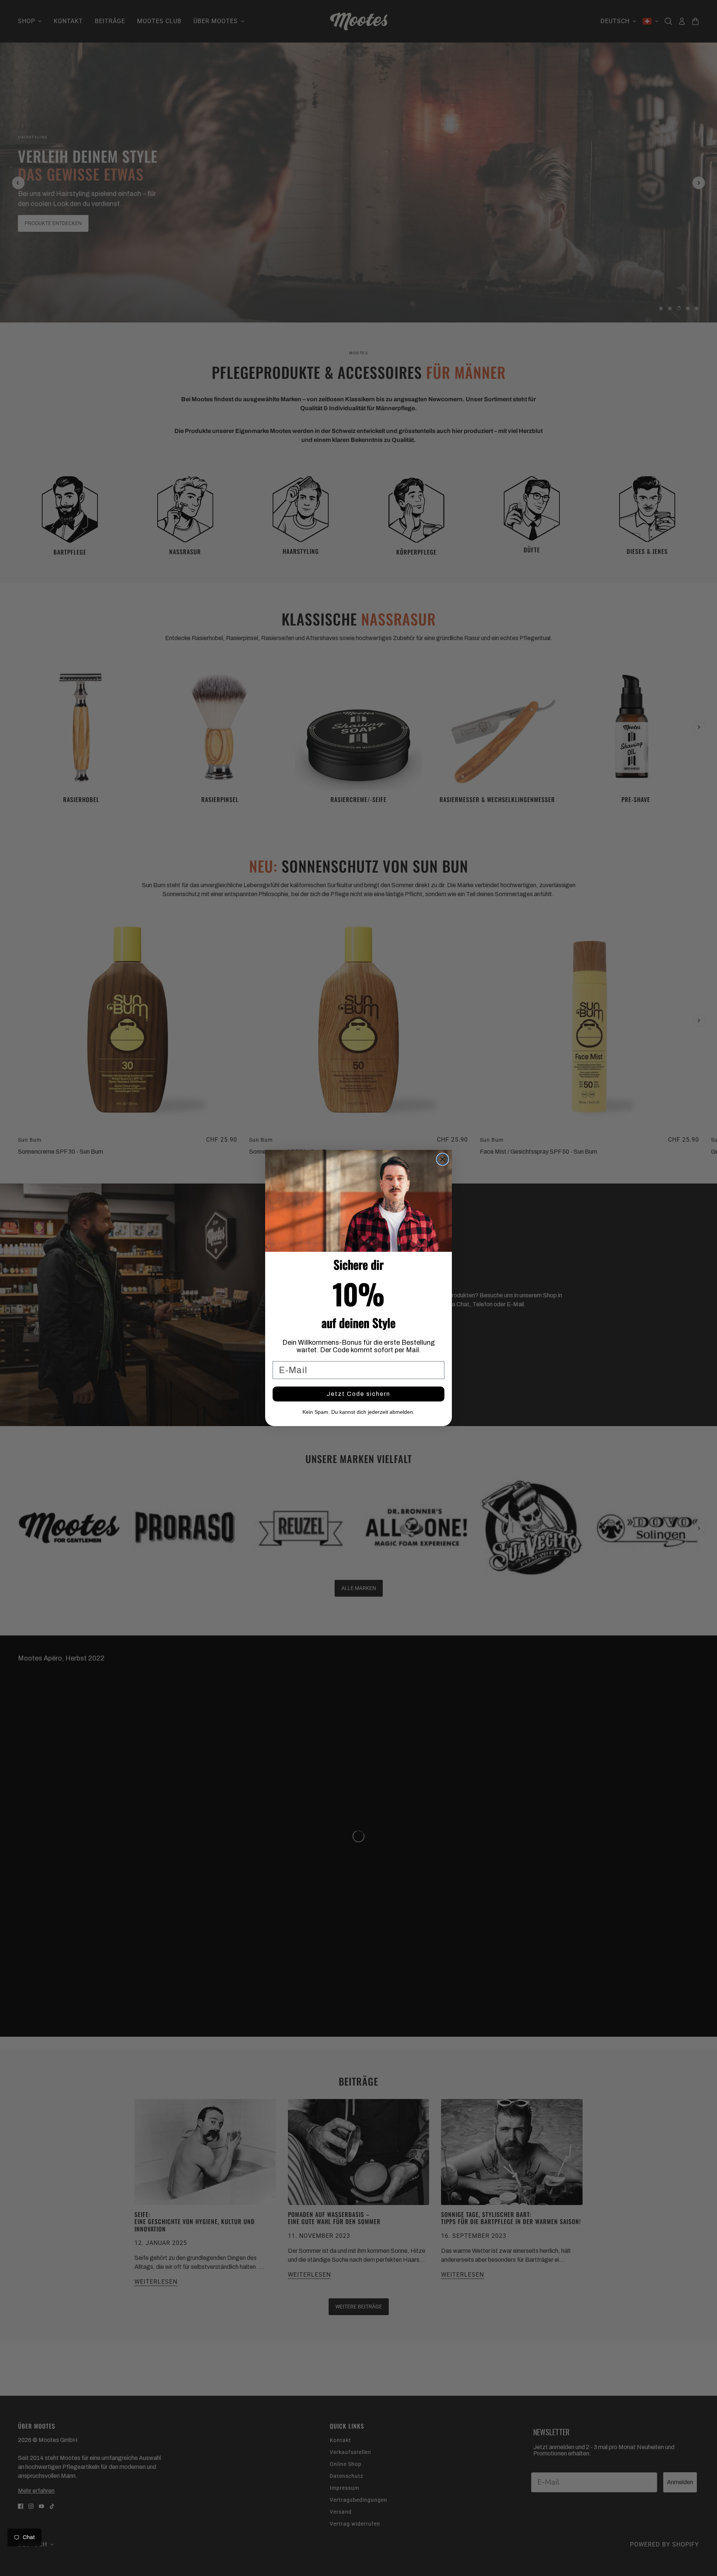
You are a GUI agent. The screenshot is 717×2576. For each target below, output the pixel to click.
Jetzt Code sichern (358, 1394)
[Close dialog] (443, 1159)
